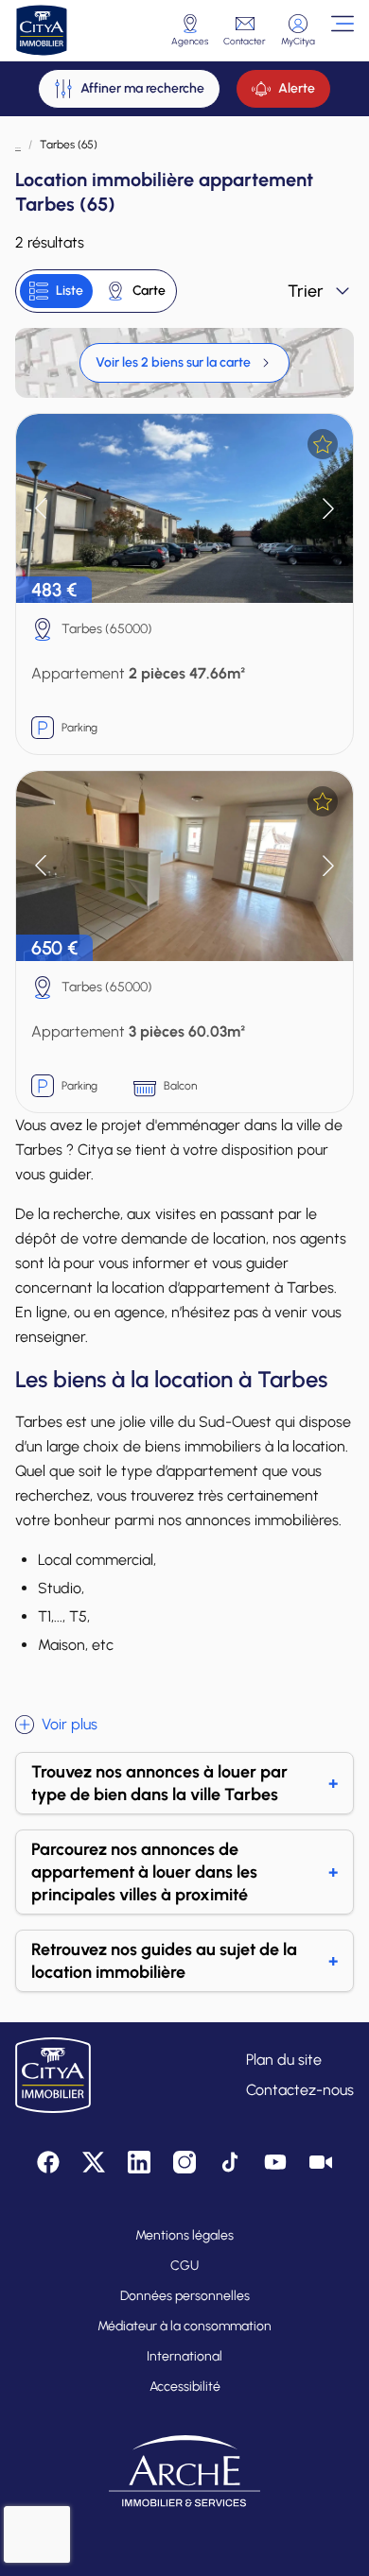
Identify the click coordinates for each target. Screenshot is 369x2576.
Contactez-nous (300, 2090)
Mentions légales (184, 2235)
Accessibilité (185, 2387)
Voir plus (70, 1724)
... (18, 145)
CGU (184, 2266)
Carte (149, 291)
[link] (184, 363)
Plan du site (284, 2060)
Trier (306, 291)
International (184, 2356)
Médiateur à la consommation (184, 2326)
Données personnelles (185, 2296)
